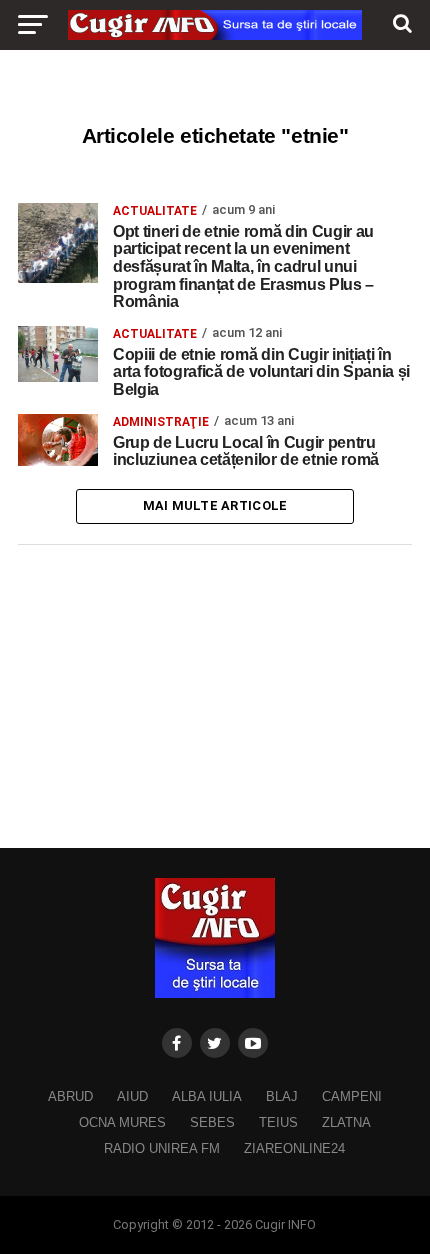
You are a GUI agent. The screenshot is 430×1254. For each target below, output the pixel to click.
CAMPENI (352, 1096)
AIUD (132, 1096)
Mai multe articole (215, 505)
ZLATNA (346, 1122)
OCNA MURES (122, 1122)
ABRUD (70, 1096)
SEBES (212, 1122)
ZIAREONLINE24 (294, 1148)
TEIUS (278, 1122)
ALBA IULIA (207, 1096)
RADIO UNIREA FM (162, 1148)
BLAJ (282, 1096)
